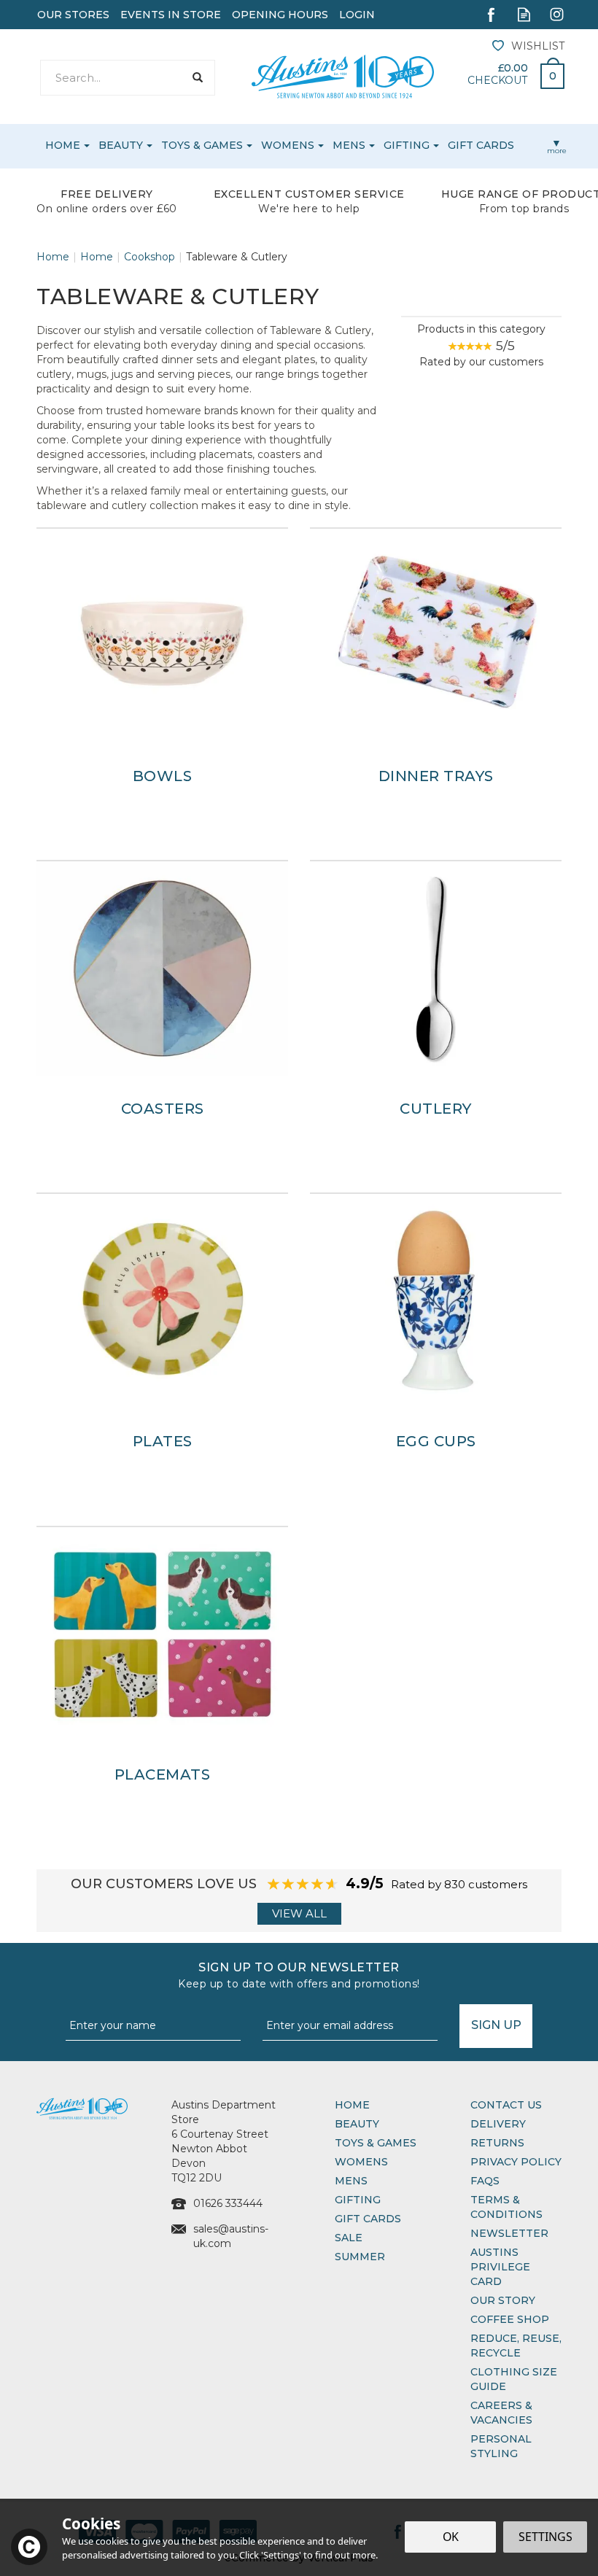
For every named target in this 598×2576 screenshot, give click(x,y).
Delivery (498, 2124)
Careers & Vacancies (501, 2413)
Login (357, 15)
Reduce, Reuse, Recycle (516, 2346)
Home (352, 2105)
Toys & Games (376, 2143)
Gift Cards (368, 2219)
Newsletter (509, 2233)
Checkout (497, 80)
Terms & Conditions (506, 2207)
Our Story (503, 2300)
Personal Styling (501, 2446)
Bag (547, 72)
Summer (360, 2257)
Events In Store (171, 15)
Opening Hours (280, 15)
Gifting (358, 2200)
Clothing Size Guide (514, 2379)
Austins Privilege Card (500, 2267)
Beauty (357, 2124)
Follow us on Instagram (557, 14)
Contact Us (506, 2105)
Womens (361, 2162)
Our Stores (73, 15)
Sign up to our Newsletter (299, 1975)
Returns (497, 2143)
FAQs (485, 2181)
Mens (351, 2181)
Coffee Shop (510, 2319)
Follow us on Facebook (491, 14)
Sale (349, 2238)
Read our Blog (524, 14)
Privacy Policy (516, 2162)
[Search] (197, 78)
